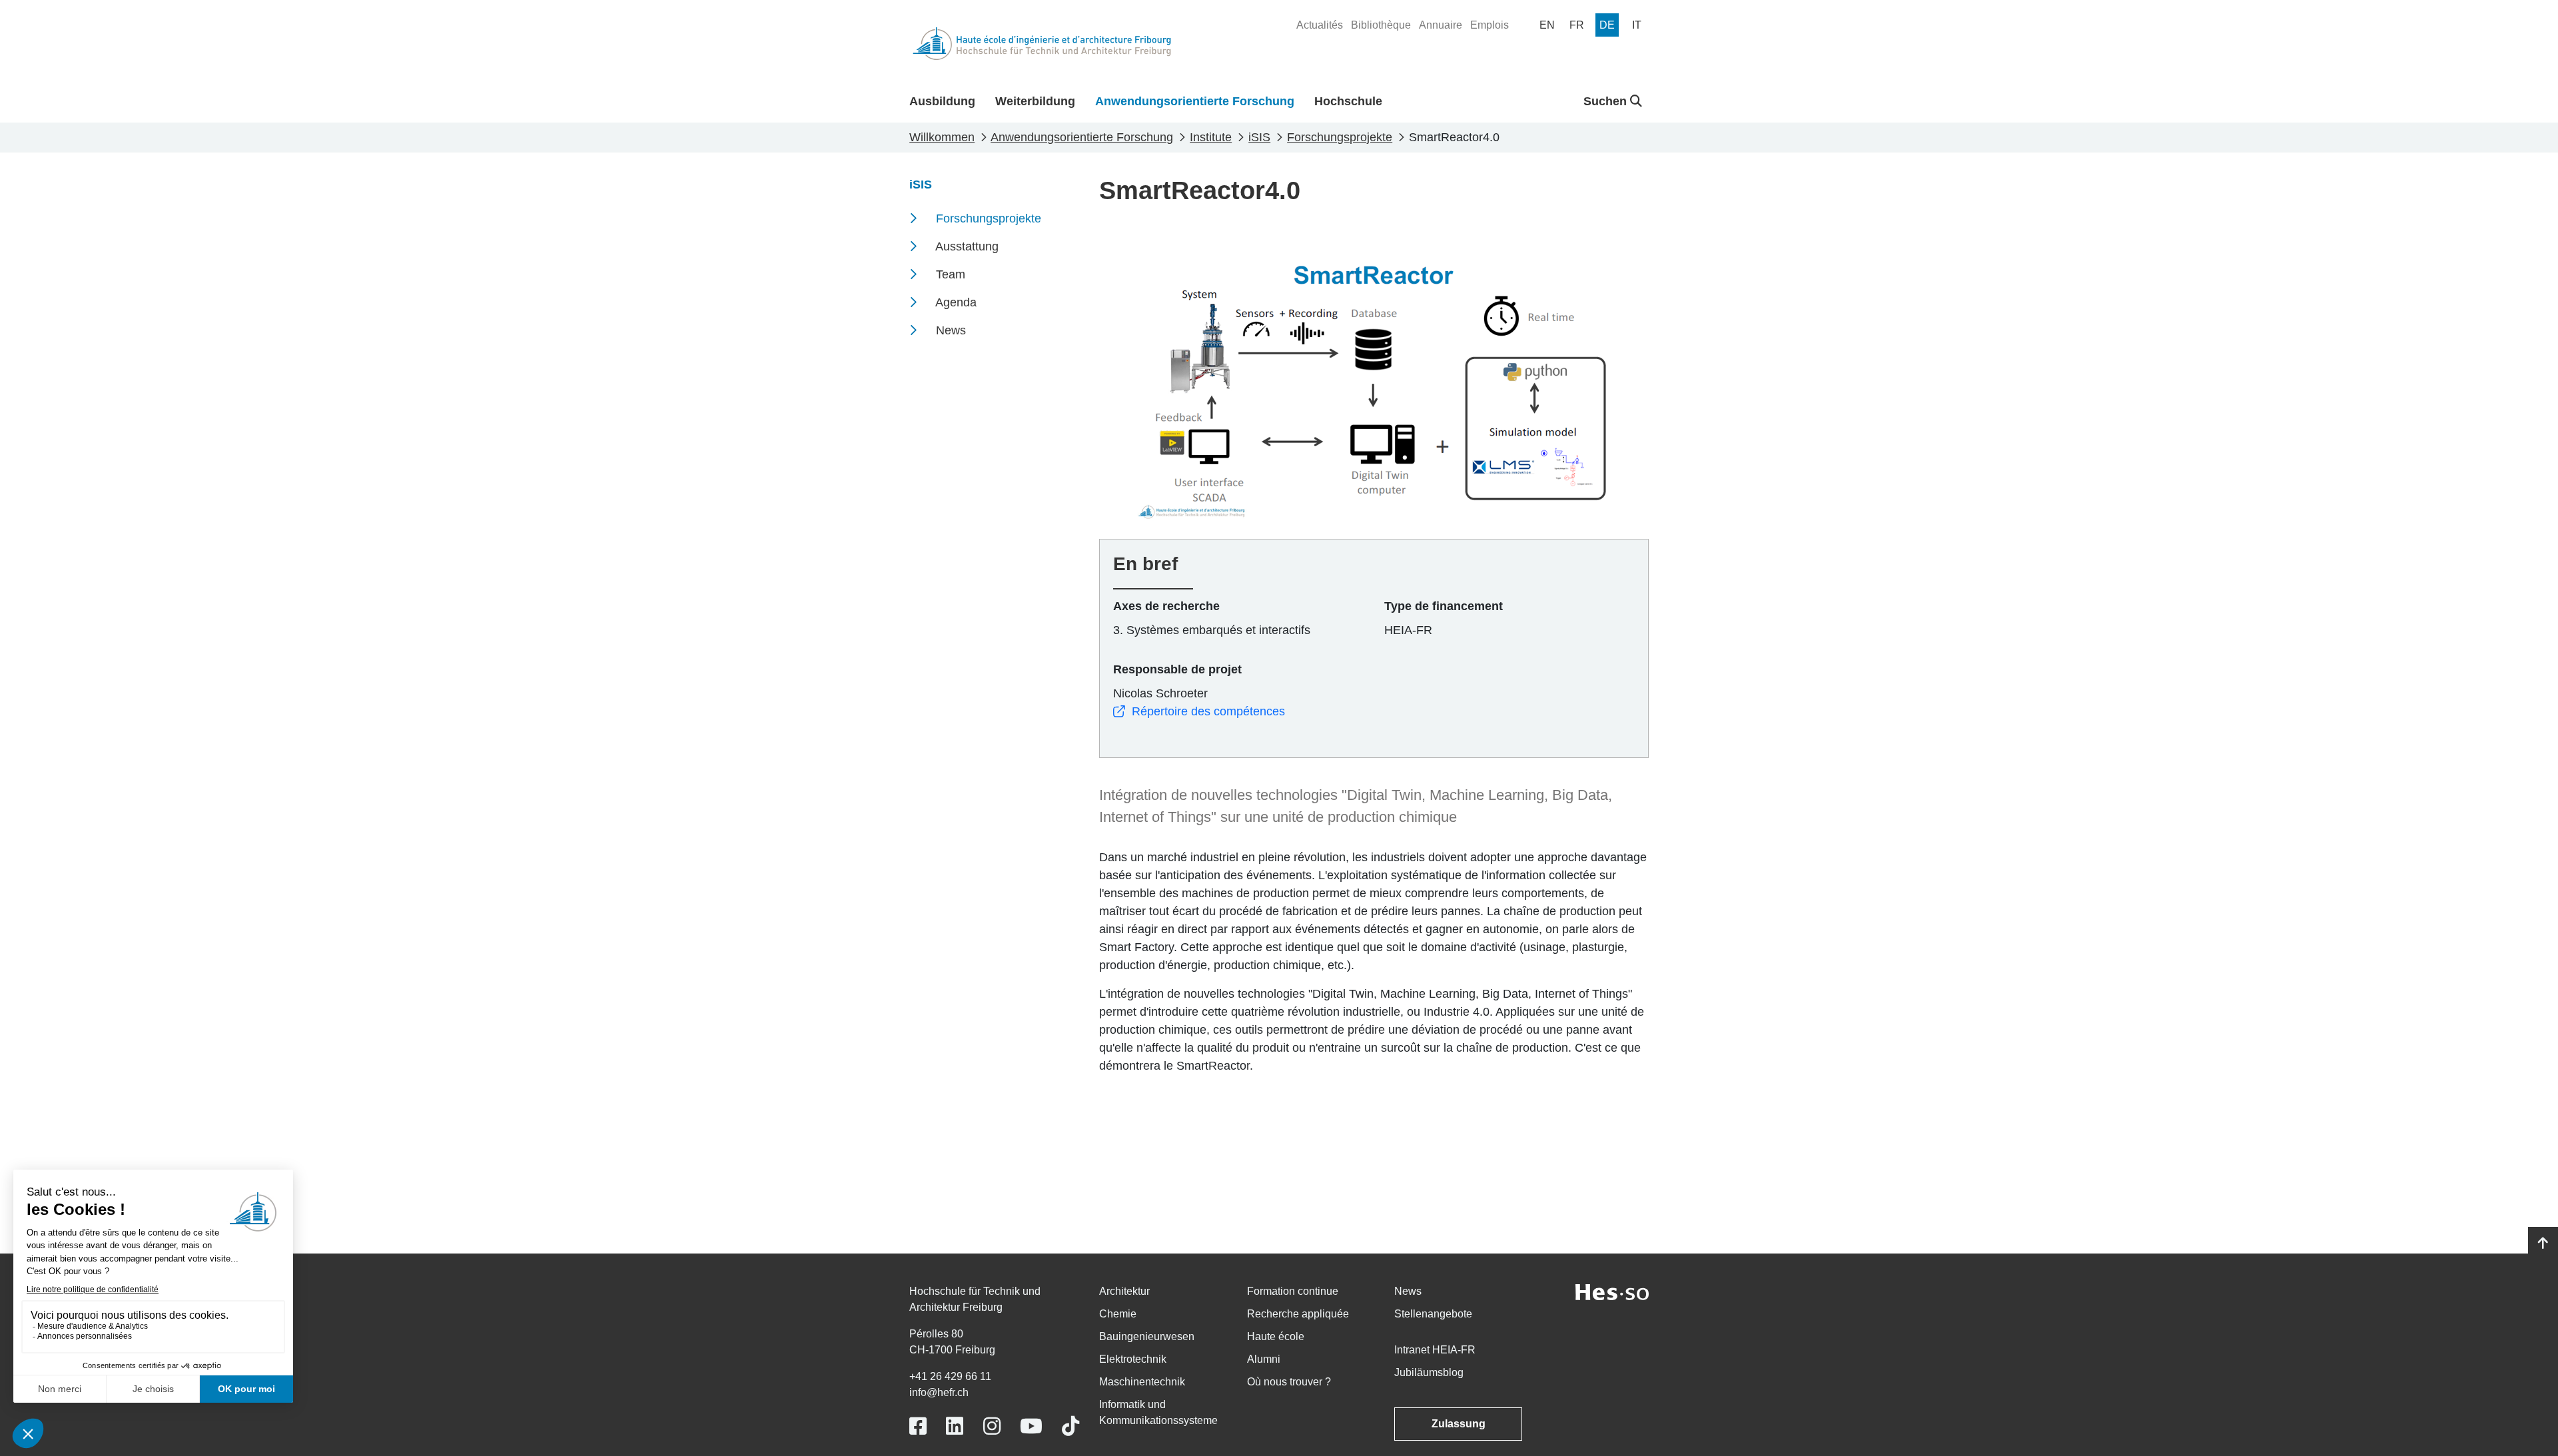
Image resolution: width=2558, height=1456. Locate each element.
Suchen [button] (1607, 101)
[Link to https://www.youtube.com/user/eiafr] (1031, 1426)
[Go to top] (2543, 1244)
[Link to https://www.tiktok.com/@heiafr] (1070, 1426)
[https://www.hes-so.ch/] (1612, 1291)
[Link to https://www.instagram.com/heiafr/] (992, 1426)
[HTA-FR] (1042, 44)
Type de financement (1444, 606)
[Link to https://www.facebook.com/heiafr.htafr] (918, 1426)
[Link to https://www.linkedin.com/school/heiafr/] (955, 1426)
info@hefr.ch (939, 1392)
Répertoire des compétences (1208, 711)
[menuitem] (1320, 25)
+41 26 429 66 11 (950, 1376)
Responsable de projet (1177, 669)
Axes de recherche (1166, 606)
